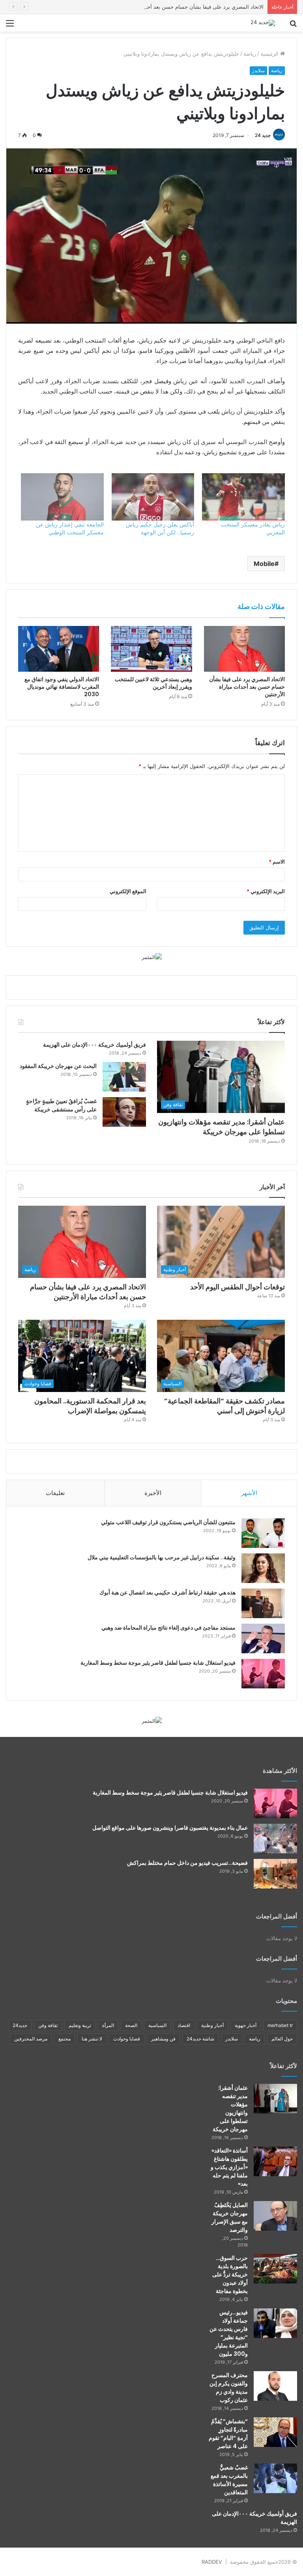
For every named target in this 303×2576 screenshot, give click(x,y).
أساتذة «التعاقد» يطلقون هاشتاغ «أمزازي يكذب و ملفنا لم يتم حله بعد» (229, 2167)
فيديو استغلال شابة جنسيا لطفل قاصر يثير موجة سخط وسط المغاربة (158, 1663)
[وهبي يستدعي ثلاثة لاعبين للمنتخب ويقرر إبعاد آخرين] (151, 649)
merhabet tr (280, 2025)
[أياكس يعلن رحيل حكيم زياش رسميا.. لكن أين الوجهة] (153, 497)
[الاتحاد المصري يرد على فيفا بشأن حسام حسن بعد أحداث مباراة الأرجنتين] (244, 649)
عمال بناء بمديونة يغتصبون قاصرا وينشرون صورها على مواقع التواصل (170, 1828)
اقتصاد (184, 2025)
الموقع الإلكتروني (128, 891)
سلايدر (258, 70)
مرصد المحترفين (31, 2039)
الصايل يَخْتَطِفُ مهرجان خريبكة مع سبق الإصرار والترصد (230, 2217)
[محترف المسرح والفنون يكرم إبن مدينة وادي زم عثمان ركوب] (275, 2386)
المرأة (108, 2025)
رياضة (250, 54)
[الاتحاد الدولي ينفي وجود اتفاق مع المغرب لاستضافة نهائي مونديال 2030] (59, 649)
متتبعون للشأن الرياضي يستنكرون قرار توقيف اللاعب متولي (168, 1522)
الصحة (131, 2025)
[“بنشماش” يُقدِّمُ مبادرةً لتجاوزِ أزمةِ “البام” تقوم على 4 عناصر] (275, 2432)
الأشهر (249, 1493)
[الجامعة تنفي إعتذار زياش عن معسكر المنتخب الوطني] (62, 497)
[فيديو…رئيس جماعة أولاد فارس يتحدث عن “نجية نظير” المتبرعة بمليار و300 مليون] (275, 2323)
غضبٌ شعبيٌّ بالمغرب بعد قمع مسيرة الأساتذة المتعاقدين (229, 2480)
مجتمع (65, 2039)
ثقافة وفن (48, 2025)
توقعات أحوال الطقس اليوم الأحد (238, 1287)
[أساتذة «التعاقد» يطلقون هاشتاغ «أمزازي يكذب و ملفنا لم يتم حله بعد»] (275, 2161)
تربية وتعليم (80, 2025)
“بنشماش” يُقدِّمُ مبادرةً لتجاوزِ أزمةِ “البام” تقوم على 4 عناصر (228, 2434)
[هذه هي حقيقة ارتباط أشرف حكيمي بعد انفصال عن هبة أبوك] (263, 1603)
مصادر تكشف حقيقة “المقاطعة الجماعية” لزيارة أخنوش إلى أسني (224, 1406)
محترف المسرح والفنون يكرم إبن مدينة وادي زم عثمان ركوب (229, 2388)
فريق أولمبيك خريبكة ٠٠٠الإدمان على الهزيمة (94, 1045)
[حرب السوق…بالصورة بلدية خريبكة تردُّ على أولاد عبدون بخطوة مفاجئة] (275, 2269)
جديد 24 (263, 135)
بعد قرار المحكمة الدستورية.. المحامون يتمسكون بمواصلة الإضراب (90, 1406)
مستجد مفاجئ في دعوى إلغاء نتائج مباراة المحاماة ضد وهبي (168, 1628)
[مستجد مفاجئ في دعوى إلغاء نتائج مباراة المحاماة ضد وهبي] (263, 1638)
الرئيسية (270, 54)
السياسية (157, 2025)
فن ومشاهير (163, 2039)
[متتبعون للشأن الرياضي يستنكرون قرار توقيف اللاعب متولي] (263, 1533)
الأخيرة (153, 1493)
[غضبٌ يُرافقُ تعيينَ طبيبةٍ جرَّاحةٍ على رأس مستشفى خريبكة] (124, 1112)
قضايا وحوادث (127, 2039)
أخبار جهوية (246, 2025)
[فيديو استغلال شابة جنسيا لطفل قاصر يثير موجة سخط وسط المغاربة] (263, 1674)
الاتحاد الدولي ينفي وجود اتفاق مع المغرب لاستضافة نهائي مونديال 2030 (62, 687)
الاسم (277, 862)
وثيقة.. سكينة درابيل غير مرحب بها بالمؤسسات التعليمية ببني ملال (162, 1557)
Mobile (264, 564)
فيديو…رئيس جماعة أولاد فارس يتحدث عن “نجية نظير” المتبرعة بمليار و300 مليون (229, 2333)
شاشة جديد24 (200, 2039)
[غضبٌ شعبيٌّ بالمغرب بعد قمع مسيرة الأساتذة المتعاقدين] (275, 2478)
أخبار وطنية (212, 2025)
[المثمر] (152, 957)
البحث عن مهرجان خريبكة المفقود (58, 1066)
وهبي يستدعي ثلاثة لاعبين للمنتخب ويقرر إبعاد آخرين (153, 683)
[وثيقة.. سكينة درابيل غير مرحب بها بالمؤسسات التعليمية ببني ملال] (263, 1568)
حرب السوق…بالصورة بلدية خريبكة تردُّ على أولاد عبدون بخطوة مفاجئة (230, 2274)
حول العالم (282, 2039)
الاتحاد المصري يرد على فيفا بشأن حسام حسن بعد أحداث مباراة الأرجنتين (184, 7)
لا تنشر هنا (92, 2039)
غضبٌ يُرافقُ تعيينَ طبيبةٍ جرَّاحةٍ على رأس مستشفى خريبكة (61, 1105)
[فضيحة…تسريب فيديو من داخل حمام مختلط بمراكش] (275, 1874)
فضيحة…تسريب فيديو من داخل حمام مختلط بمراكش (187, 1863)
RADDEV (212, 2562)
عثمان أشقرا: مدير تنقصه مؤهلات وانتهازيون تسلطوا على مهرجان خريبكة (222, 1127)
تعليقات (55, 1493)
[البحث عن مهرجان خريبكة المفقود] (124, 1077)
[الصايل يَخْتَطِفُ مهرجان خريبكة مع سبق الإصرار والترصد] (275, 2216)
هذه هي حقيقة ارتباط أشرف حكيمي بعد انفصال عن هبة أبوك (167, 1592)
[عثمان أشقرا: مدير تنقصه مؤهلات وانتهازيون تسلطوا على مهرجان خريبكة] (275, 2099)
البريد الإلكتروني (266, 891)
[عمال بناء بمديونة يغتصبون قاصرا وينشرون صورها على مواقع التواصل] (275, 1839)
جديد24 (20, 2025)
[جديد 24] (263, 23)
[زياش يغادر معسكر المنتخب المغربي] (243, 497)
